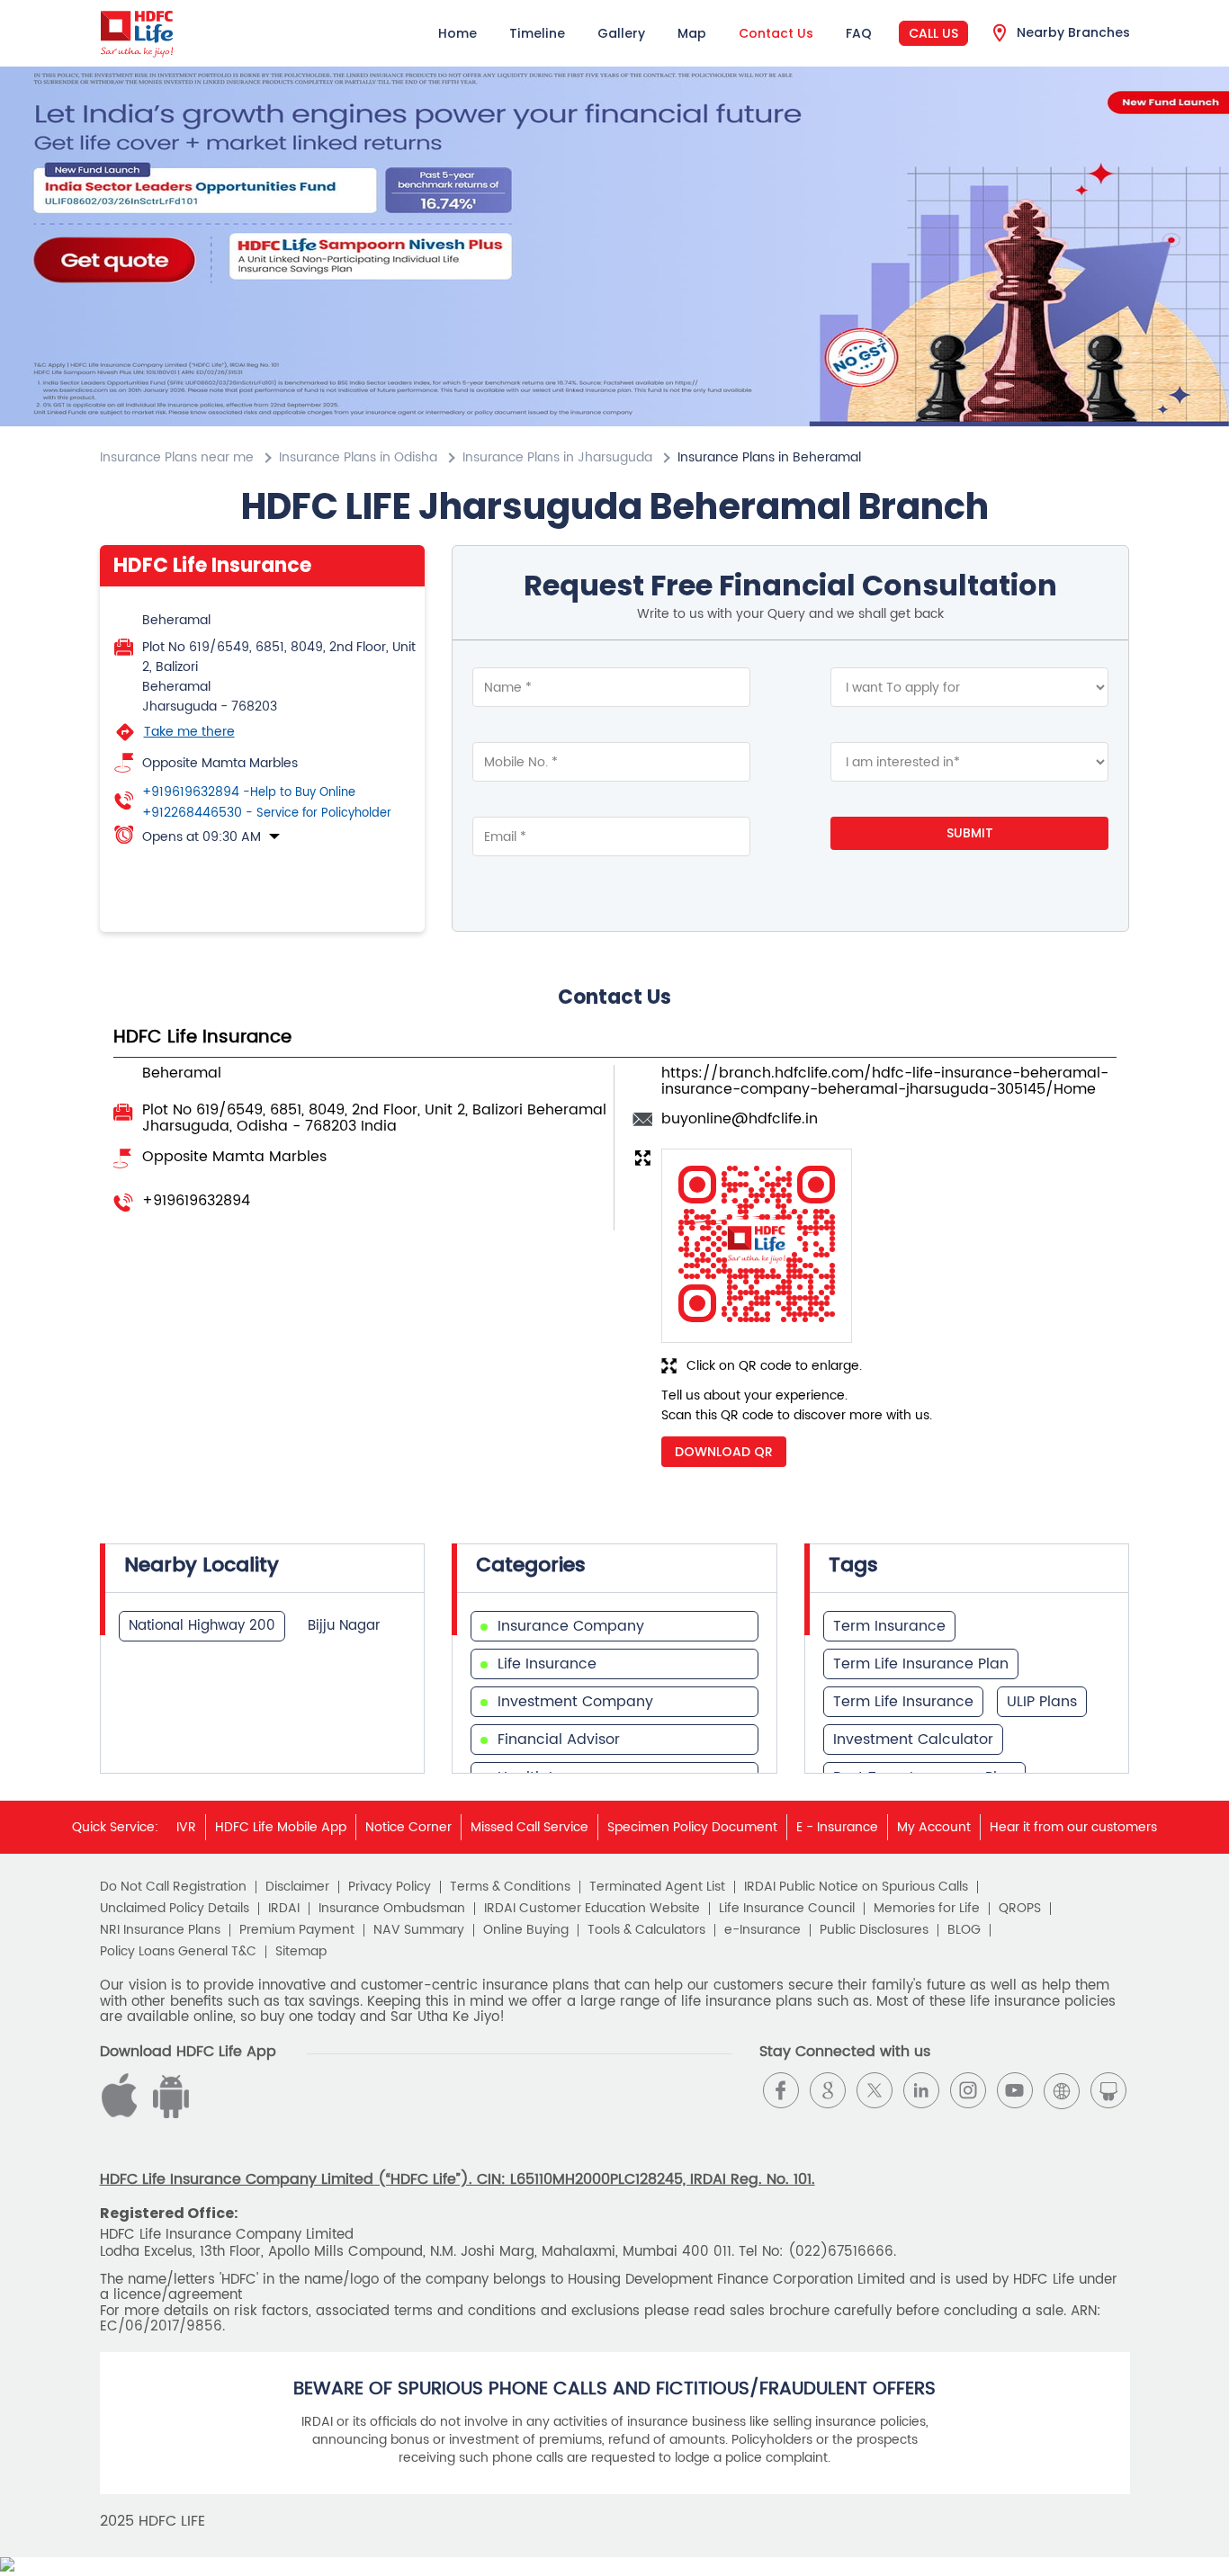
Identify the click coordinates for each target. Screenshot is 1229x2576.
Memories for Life (927, 1909)
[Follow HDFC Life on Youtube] (1015, 2090)
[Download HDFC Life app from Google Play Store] (122, 2114)
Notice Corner (408, 1827)
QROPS (1020, 1909)
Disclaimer (297, 1887)
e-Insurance (763, 1930)
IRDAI (284, 1909)
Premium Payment (297, 1930)
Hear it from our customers (1073, 1827)
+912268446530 (267, 813)
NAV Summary (419, 1930)
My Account (934, 1827)
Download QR (724, 1452)
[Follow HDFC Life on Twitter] (875, 2090)
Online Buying (526, 1930)
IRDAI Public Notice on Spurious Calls (856, 1887)
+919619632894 (249, 792)
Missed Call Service (529, 1827)
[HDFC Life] (137, 33)
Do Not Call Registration (173, 1887)
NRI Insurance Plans (160, 1930)
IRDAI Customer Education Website (592, 1909)
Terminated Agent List (657, 1887)
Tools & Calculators (646, 1930)
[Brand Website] (1062, 2090)
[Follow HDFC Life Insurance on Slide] (1108, 2090)
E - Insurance (837, 1827)
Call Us (933, 33)
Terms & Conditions (510, 1887)
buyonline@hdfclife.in (740, 1119)
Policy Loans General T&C (178, 1952)
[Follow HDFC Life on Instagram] (968, 2090)
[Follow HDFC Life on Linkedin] (921, 2090)
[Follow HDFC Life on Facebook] (781, 2090)
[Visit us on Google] (828, 2090)
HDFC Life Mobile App (281, 1827)
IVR (186, 1827)
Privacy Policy (390, 1887)
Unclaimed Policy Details (175, 1909)
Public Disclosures (874, 1930)
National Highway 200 (202, 1626)
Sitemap (301, 1952)
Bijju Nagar (344, 1626)
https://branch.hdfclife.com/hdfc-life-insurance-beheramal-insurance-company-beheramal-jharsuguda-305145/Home (885, 1081)
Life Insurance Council (787, 1909)
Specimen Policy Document (692, 1827)
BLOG (964, 1930)
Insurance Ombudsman (392, 1909)
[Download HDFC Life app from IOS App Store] (168, 2114)
